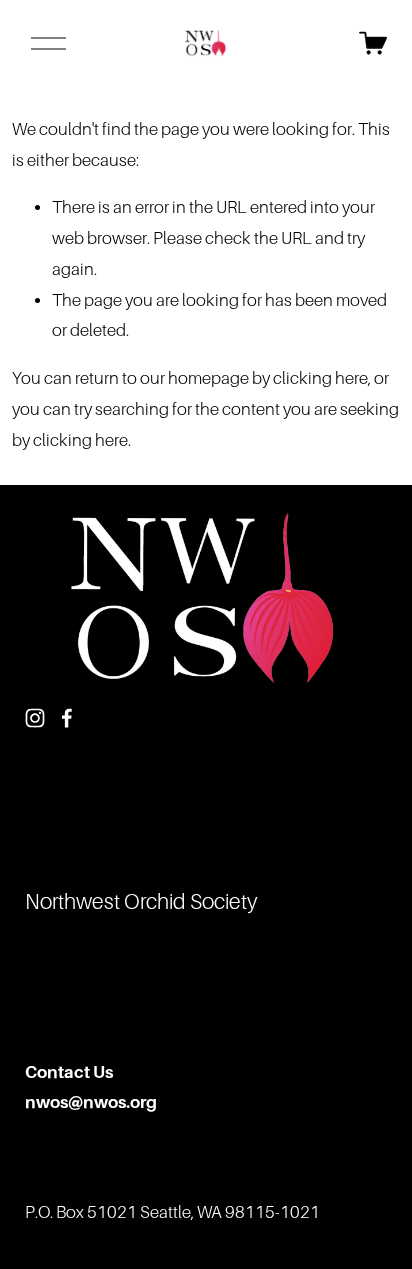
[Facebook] (67, 718)
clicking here (320, 378)
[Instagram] (35, 718)
